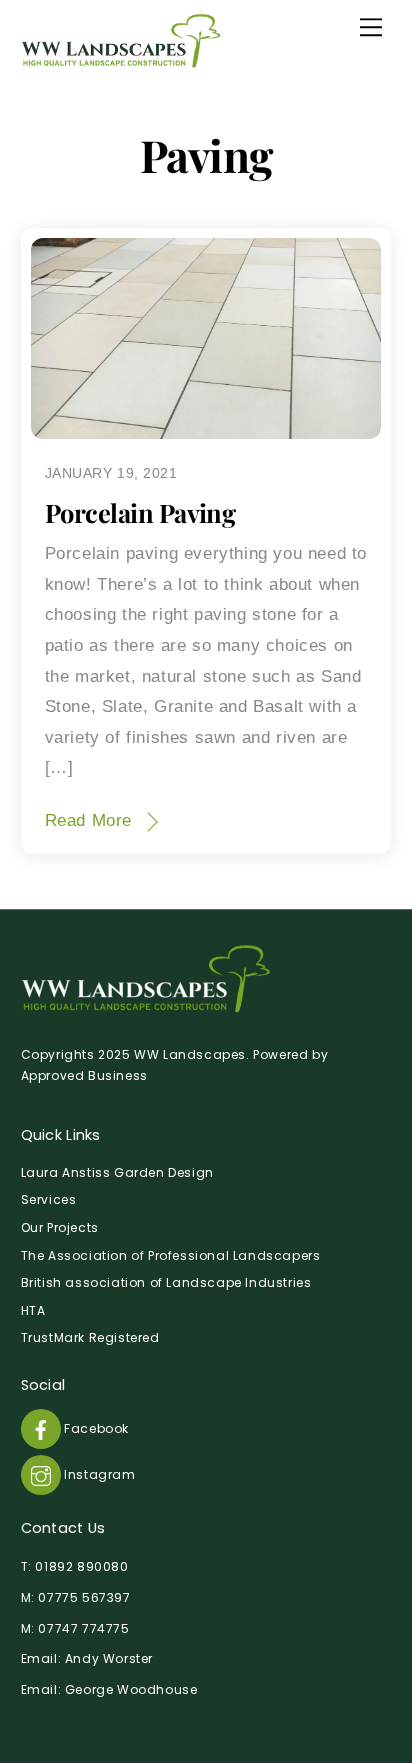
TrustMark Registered (90, 1337)
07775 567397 (84, 1597)
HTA (33, 1310)
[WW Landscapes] (121, 59)
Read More (88, 820)
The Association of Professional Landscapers (171, 1255)
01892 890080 (81, 1566)
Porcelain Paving (140, 512)
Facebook (95, 1428)
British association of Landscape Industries (166, 1282)
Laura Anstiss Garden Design (117, 1172)
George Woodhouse (131, 1689)
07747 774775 (83, 1628)
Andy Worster (109, 1658)
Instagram (98, 1474)
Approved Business (84, 1075)
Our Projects (60, 1227)
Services (49, 1199)
